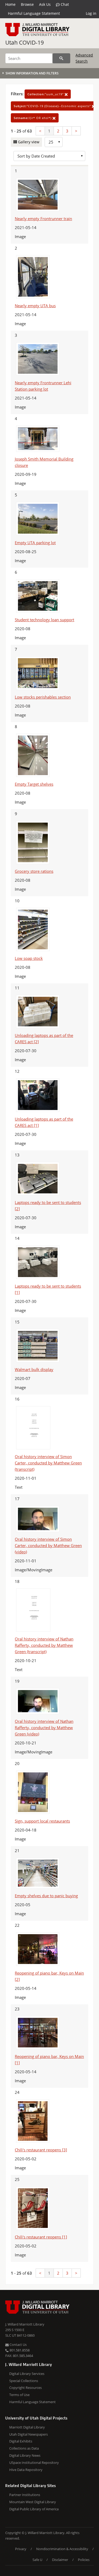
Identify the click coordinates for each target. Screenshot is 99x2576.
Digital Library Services (27, 2374)
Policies (84, 2560)
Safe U (37, 2560)
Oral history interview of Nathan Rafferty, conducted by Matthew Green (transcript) (44, 1645)
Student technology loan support (44, 620)
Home (10, 4)
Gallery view (28, 142)
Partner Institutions (25, 2495)
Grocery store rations (34, 871)
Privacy (21, 2549)
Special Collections (24, 2381)
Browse (27, 4)
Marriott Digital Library (27, 2427)
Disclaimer (60, 2560)
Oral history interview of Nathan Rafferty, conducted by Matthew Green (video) (44, 1728)
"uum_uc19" (46, 94)
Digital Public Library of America (34, 2509)
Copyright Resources (25, 2388)
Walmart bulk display (34, 1369)
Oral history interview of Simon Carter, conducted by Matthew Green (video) (48, 1545)
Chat (64, 4)
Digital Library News (25, 2455)
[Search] (61, 58)
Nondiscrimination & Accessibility (62, 2549)
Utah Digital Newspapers (29, 2434)
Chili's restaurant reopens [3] (41, 2150)
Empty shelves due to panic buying (46, 1896)
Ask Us (45, 4)
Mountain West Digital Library (33, 2502)
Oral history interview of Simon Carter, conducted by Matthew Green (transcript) (48, 1463)
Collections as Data (24, 2448)
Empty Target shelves (34, 784)
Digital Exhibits (21, 2441)
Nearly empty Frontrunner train (43, 219)
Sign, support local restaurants (42, 1821)
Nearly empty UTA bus (35, 306)
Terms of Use (19, 2395)
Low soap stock (29, 958)
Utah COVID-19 (25, 42)
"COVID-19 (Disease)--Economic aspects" (53, 106)
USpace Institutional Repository (34, 2463)
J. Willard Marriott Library (25, 2324)
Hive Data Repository (26, 2470)
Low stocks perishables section (43, 697)
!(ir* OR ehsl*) (33, 118)
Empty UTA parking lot (35, 543)
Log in (91, 13)
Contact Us (18, 2345)
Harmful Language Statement (34, 13)
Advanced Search (84, 58)
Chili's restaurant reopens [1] (41, 2237)
